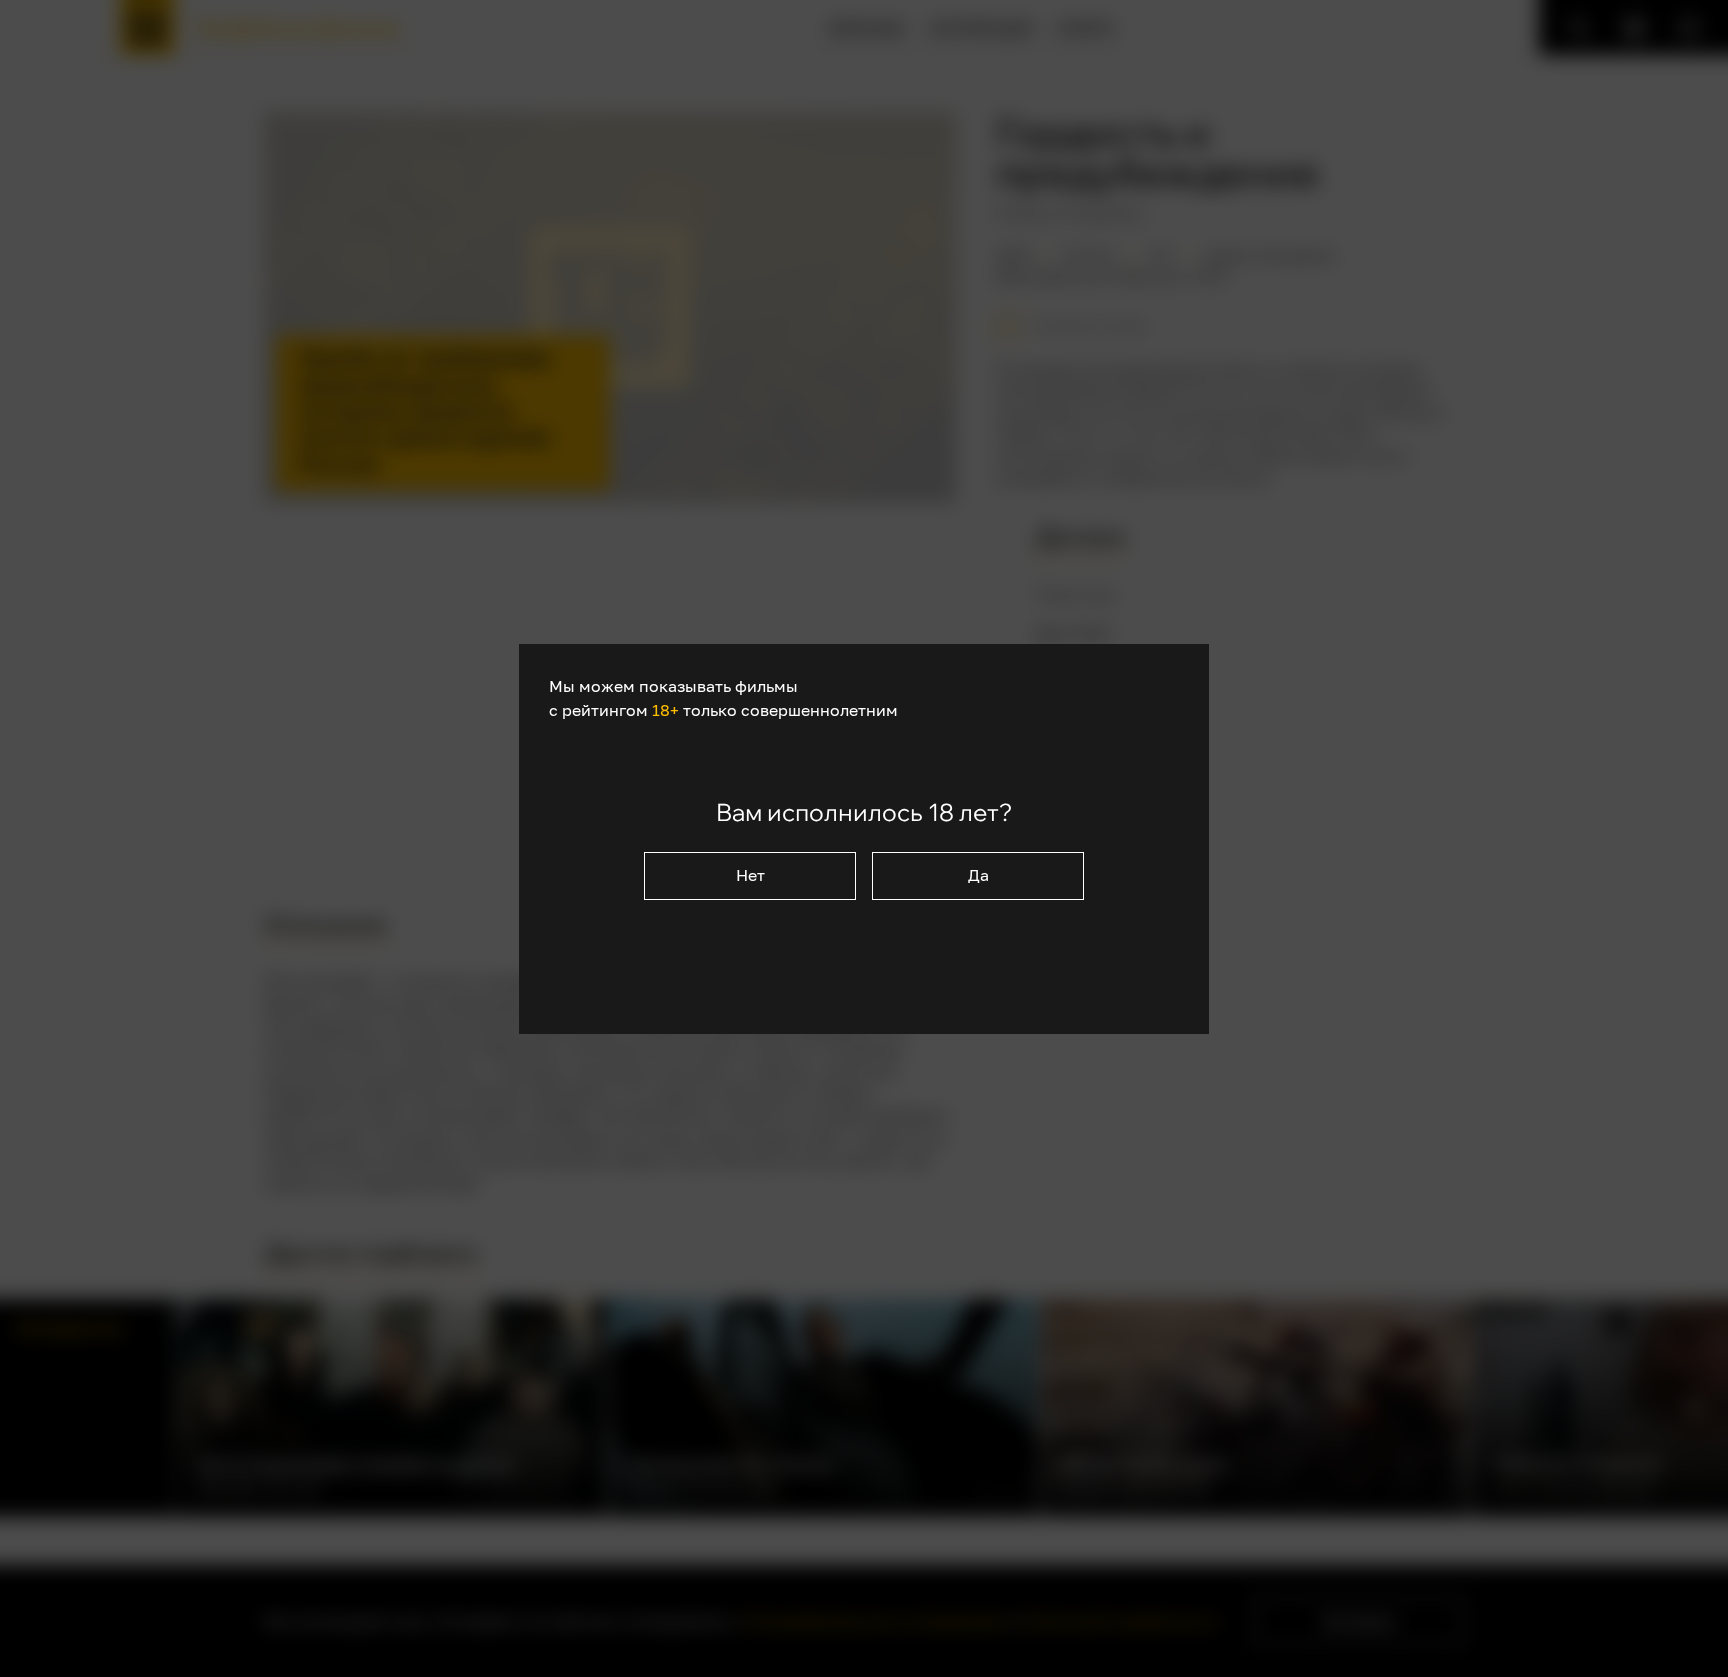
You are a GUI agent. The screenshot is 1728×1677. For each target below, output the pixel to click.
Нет (750, 875)
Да (978, 875)
